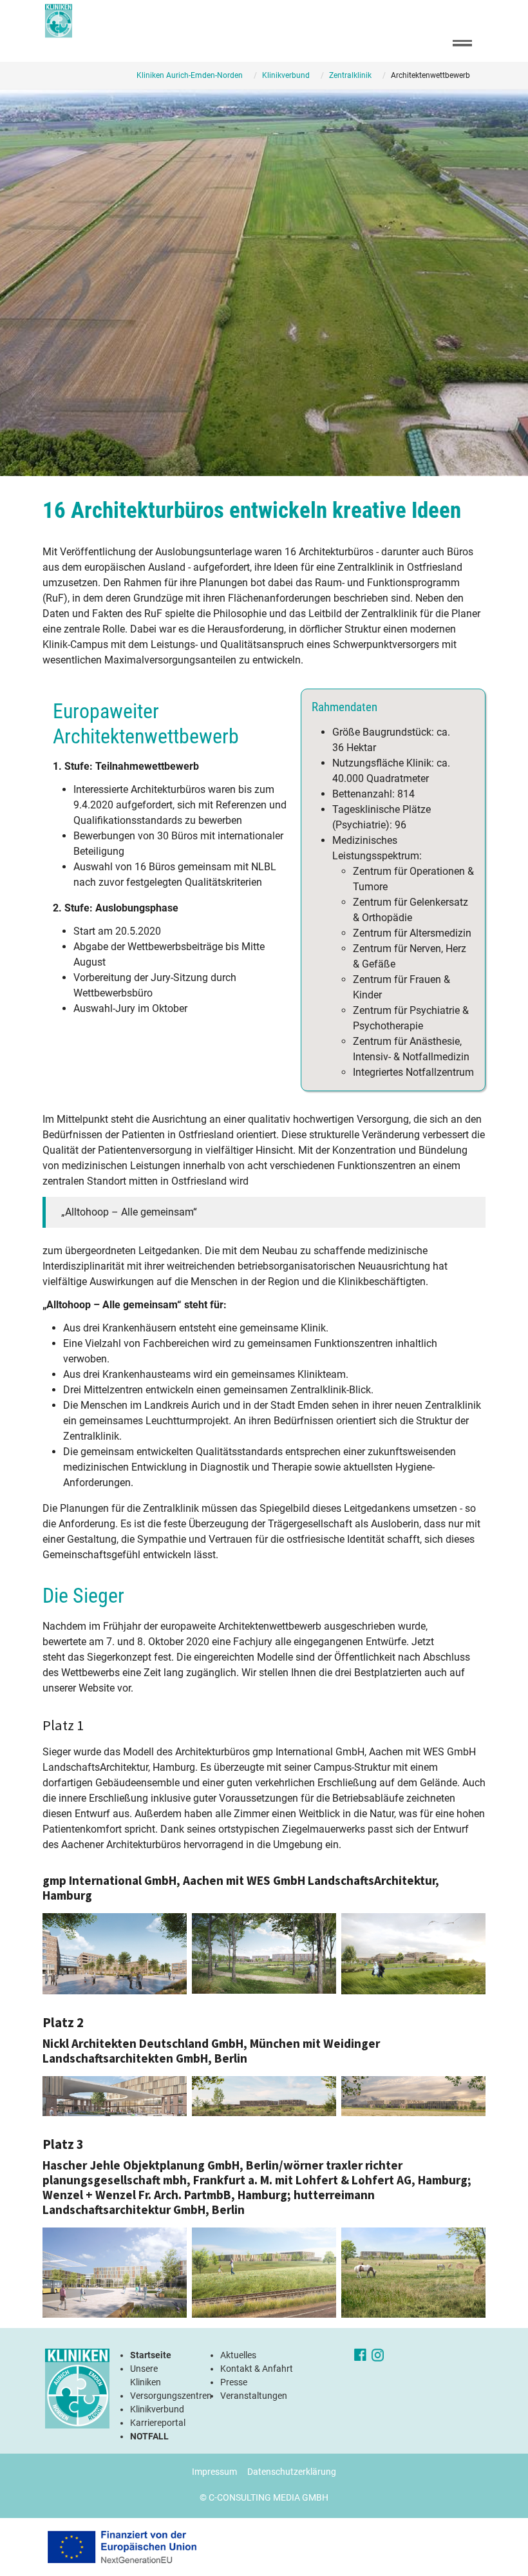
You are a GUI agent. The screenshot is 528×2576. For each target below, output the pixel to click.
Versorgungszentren (171, 2396)
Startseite (151, 2355)
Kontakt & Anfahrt (257, 2369)
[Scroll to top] (500, 2548)
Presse (234, 2382)
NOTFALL (149, 2436)
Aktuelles (238, 2355)
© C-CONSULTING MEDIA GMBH (264, 2497)
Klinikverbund (157, 2409)
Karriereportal (158, 2423)
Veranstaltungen (254, 2396)
